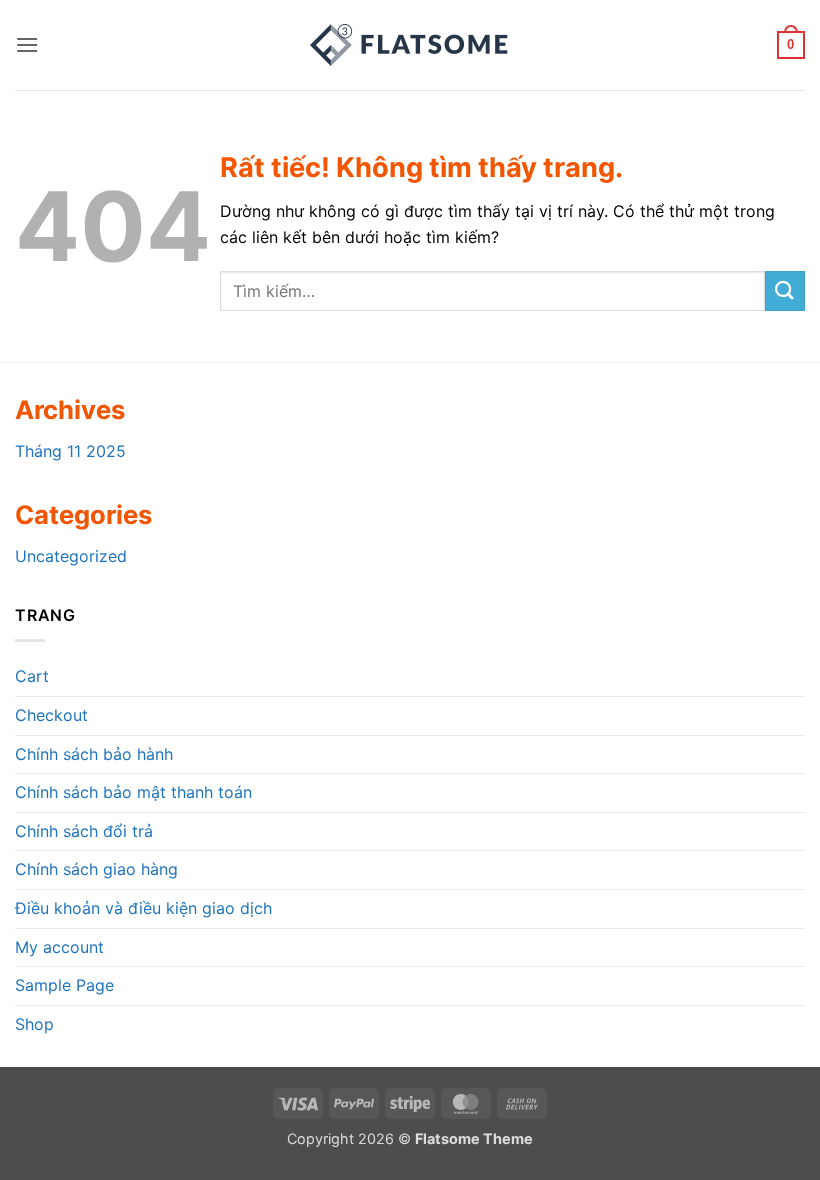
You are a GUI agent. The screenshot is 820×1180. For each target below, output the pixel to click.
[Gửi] (785, 290)
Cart (32, 676)
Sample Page (64, 985)
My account (59, 947)
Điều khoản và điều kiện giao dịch (143, 908)
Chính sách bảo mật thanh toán (133, 792)
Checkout (51, 715)
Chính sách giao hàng (96, 869)
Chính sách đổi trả (84, 831)
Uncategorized (71, 556)
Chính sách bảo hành (94, 754)
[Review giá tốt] (410, 45)
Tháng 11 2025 (70, 451)
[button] (27, 44)
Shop (34, 1024)
